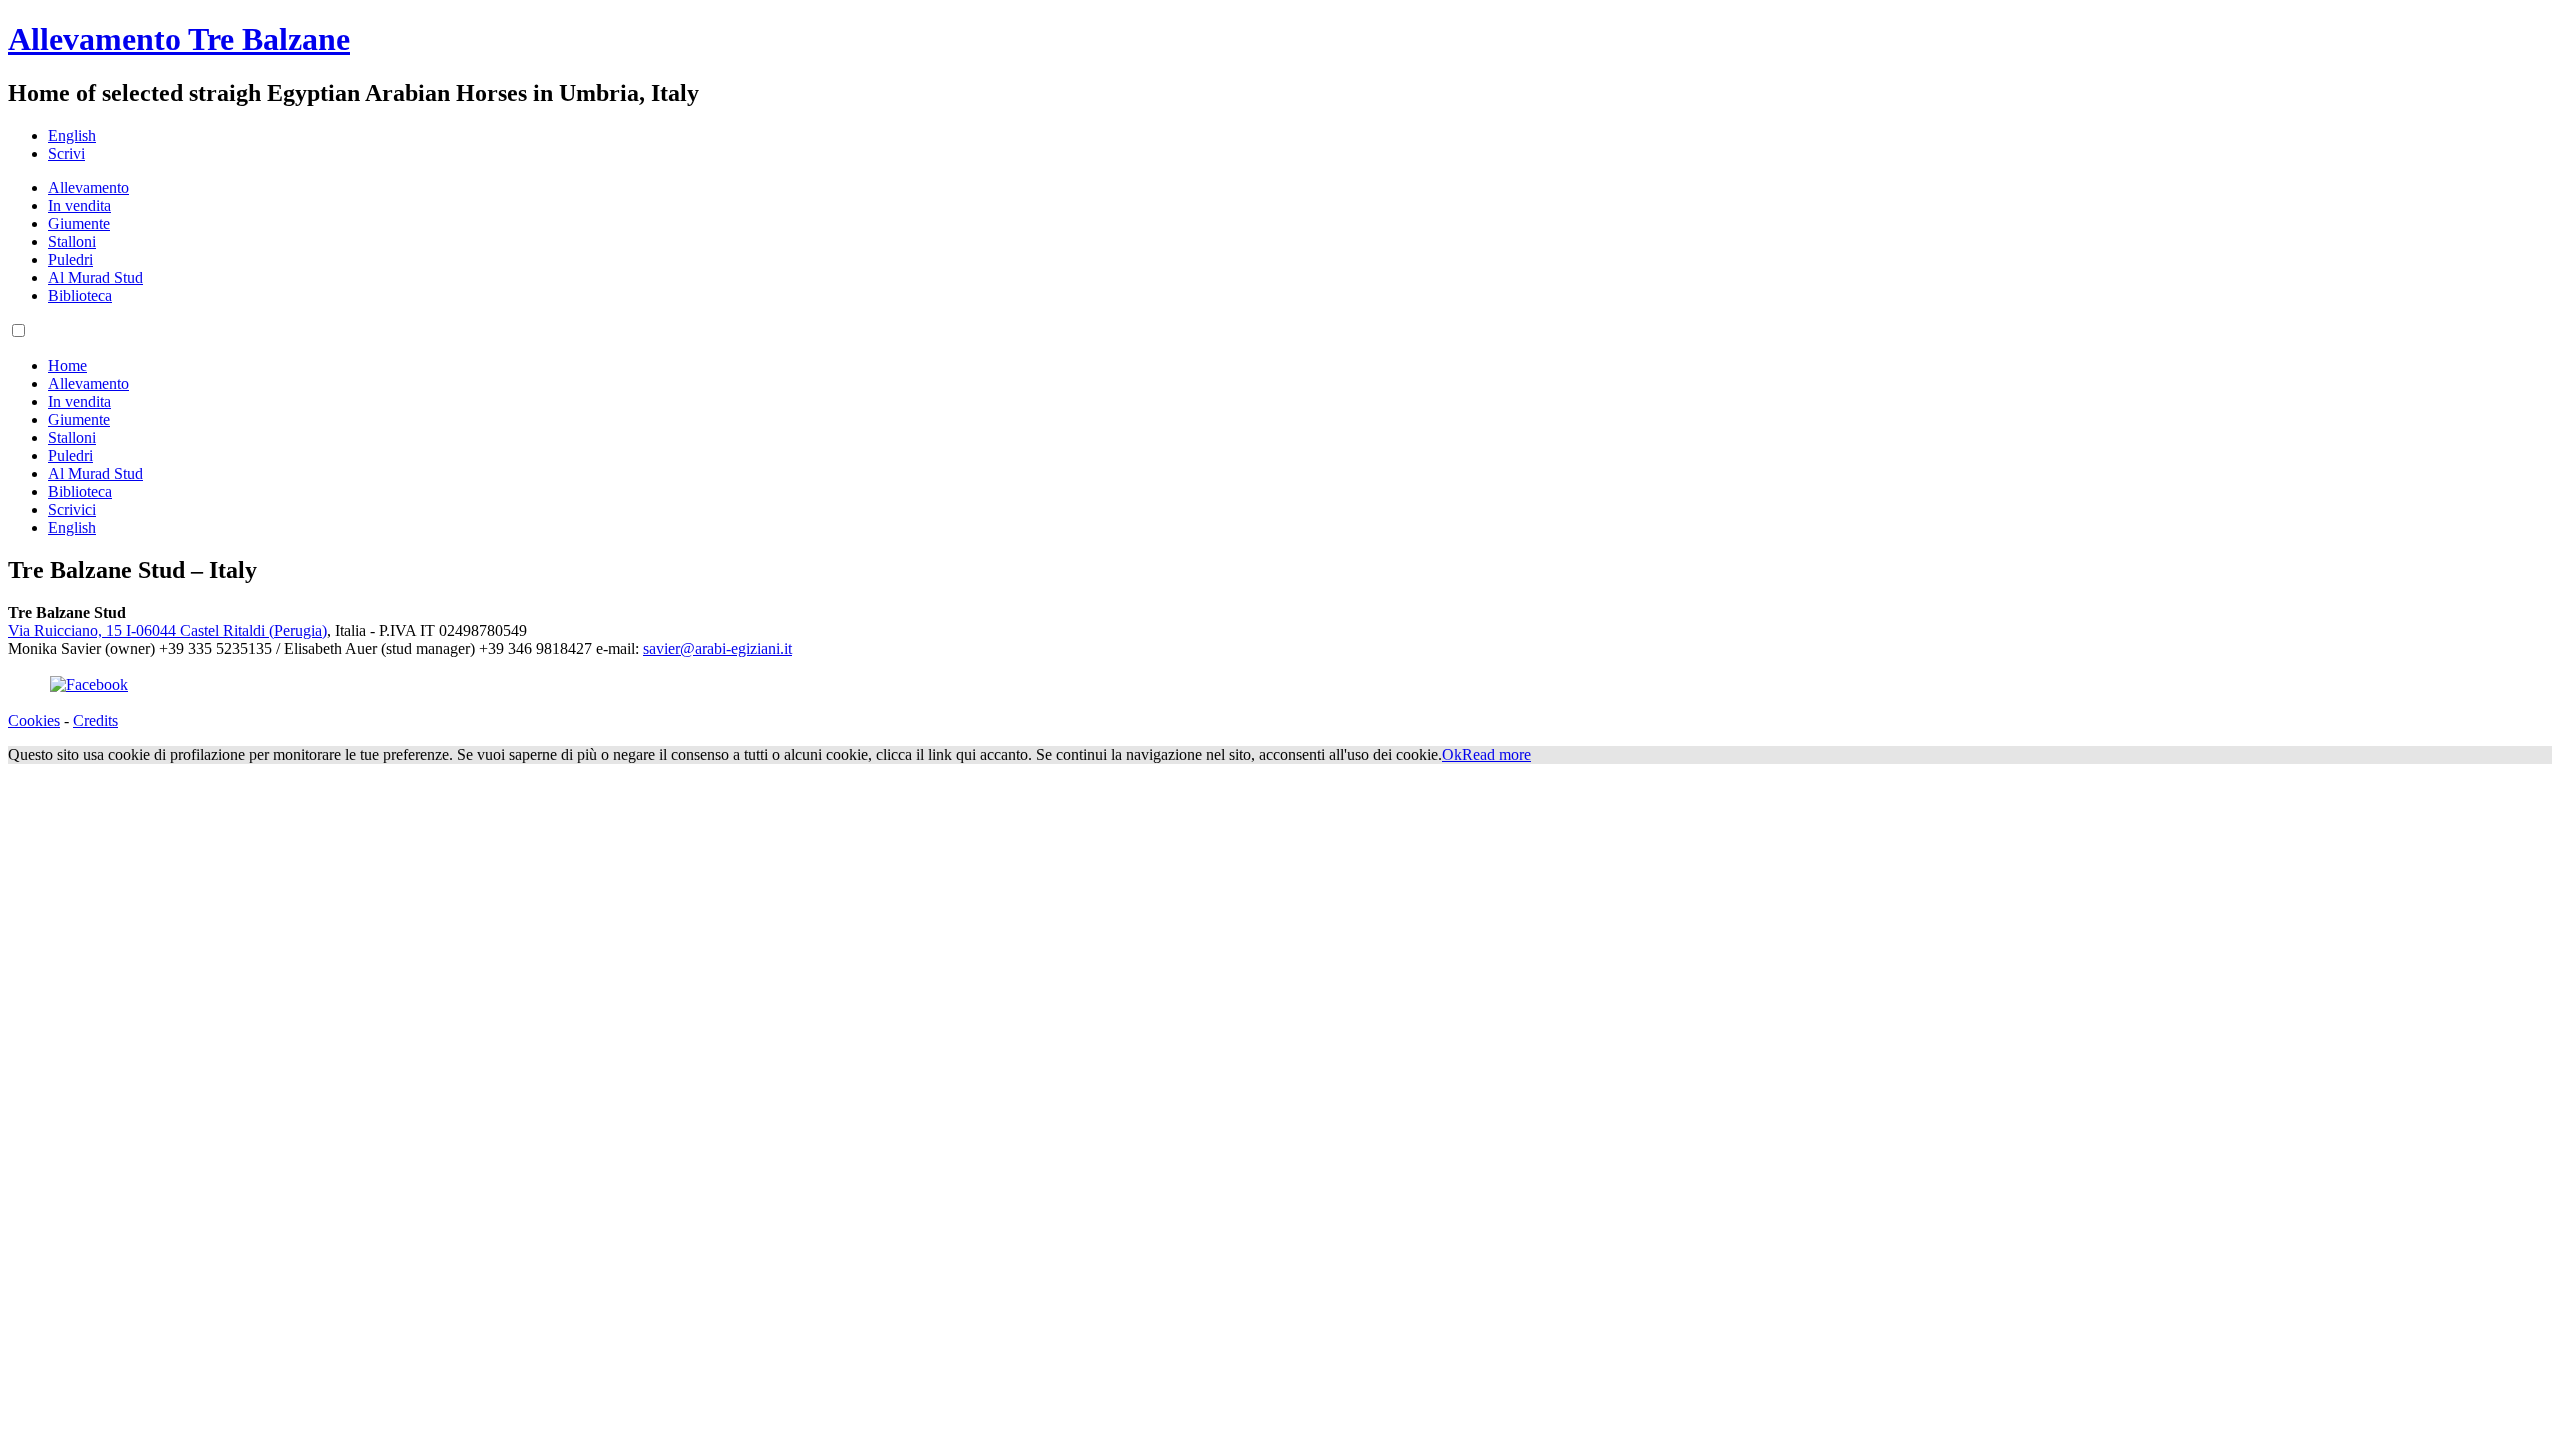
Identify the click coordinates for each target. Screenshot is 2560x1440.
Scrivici (72, 509)
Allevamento (88, 187)
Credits (95, 720)
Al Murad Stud (95, 277)
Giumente (79, 223)
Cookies (34, 720)
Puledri (70, 259)
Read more (1496, 754)
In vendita (79, 205)
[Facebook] (89, 684)
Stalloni (72, 241)
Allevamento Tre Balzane (179, 39)
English (72, 135)
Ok (1452, 754)
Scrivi (66, 153)
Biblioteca (80, 295)
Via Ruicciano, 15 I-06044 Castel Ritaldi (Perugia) (167, 630)
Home (67, 365)
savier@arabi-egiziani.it (717, 648)
